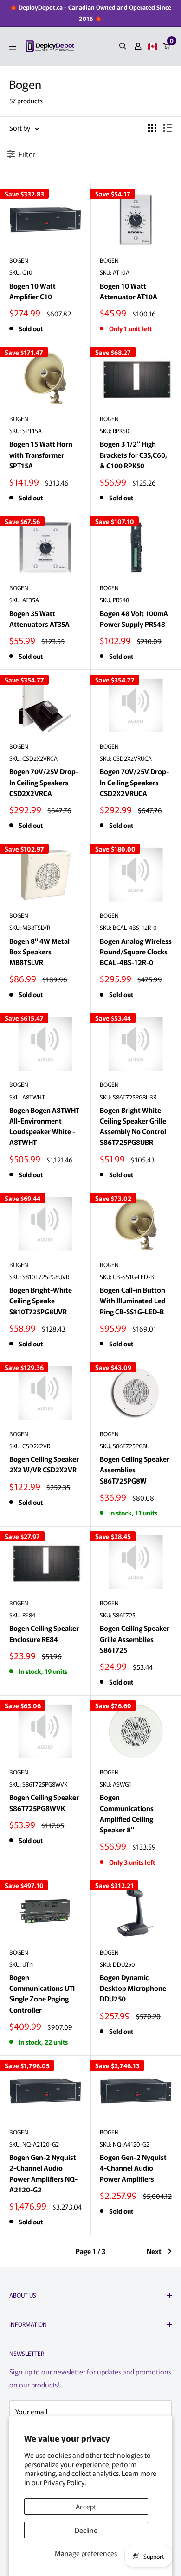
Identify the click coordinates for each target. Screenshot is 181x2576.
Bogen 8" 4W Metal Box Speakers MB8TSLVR (39, 952)
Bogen (19, 260)
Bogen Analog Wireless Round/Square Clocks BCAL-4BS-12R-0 (136, 952)
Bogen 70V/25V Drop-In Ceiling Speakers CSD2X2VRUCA (134, 782)
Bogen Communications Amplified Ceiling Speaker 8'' (127, 1813)
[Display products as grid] (152, 128)
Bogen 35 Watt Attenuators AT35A (39, 619)
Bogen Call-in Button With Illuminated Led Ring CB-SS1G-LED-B (133, 1301)
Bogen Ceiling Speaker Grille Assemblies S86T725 (135, 1639)
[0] (167, 46)
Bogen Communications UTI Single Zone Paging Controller (42, 1993)
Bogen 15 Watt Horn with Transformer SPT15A (41, 455)
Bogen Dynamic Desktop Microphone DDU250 (133, 1988)
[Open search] (123, 46)
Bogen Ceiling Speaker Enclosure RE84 (44, 1633)
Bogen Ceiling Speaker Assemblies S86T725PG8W (135, 1470)
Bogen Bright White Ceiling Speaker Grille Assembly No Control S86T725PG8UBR (133, 1126)
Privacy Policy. (65, 2482)
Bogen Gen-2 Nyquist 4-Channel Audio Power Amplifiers (133, 2168)
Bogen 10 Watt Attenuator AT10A (129, 291)
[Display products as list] (168, 128)
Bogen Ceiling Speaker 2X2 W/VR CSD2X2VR (44, 1464)
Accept (86, 2506)
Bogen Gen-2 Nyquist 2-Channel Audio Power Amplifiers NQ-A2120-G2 (43, 2173)
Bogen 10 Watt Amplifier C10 (32, 291)
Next (154, 2251)
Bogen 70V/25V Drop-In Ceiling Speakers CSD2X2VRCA (44, 782)
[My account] (138, 46)
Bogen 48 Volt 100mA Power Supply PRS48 (134, 619)
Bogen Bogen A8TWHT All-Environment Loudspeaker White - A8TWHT (44, 1126)
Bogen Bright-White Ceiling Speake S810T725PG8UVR (41, 1301)
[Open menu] (13, 47)
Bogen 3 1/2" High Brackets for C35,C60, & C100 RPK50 (133, 455)
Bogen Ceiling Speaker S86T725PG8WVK (44, 1802)
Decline (86, 2530)
